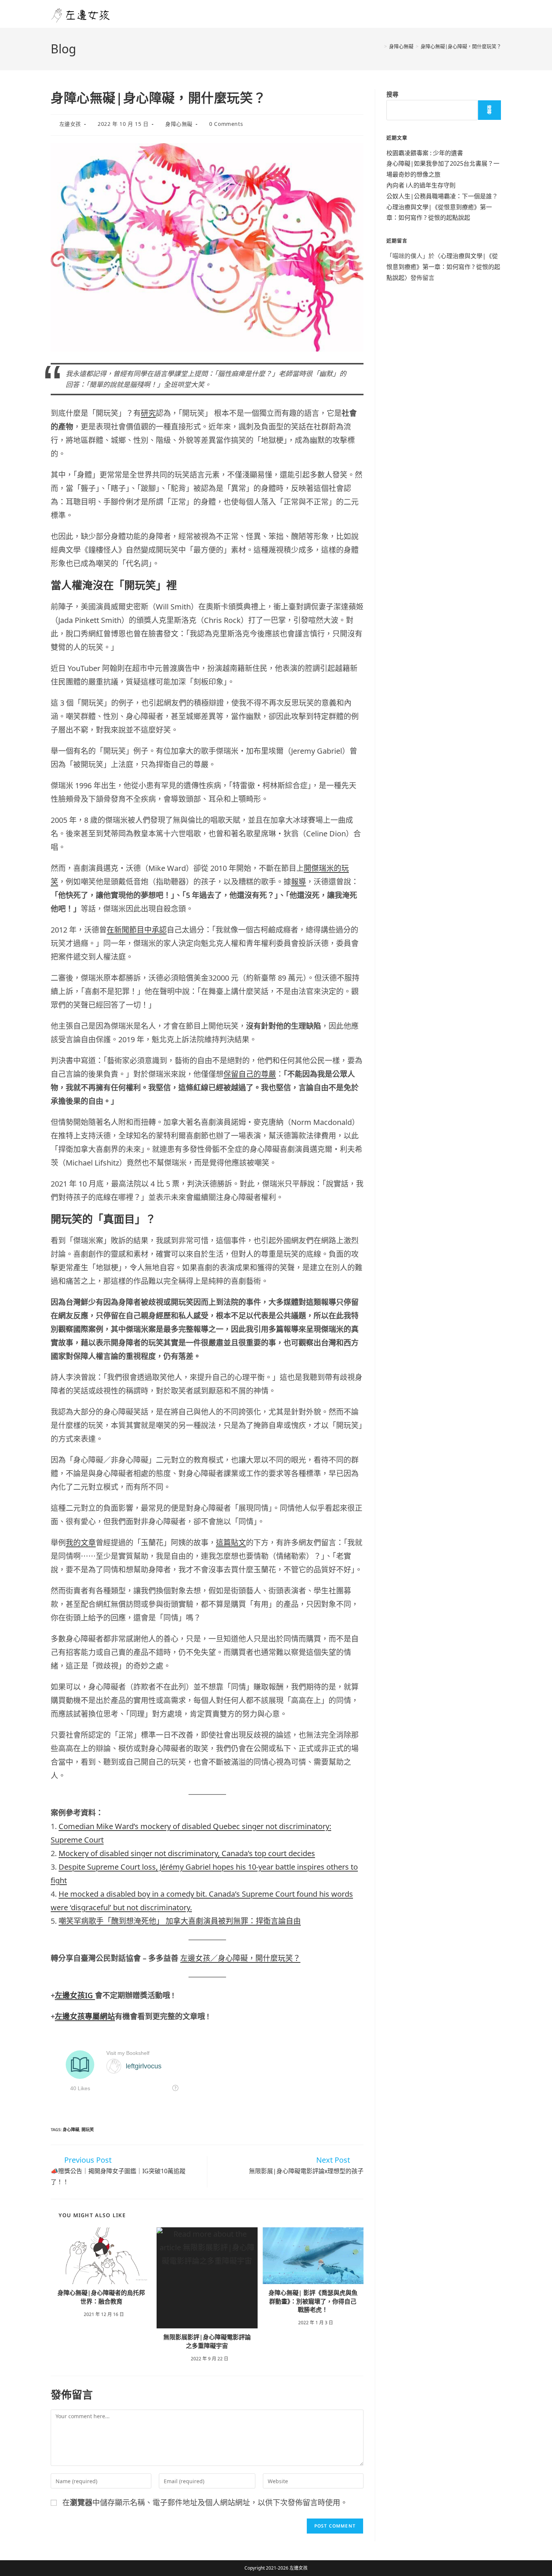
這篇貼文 (231, 1543)
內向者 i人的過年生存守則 (421, 185)
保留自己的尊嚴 (250, 1074)
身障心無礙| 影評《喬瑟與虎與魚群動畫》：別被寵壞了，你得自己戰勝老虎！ (313, 2301)
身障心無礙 (179, 124)
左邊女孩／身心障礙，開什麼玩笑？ (240, 1958)
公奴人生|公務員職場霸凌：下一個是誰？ (442, 196)
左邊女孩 (70, 124)
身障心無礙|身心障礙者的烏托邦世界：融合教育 (101, 2297)
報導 (299, 882)
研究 (148, 413)
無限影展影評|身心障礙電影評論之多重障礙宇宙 (207, 2341)
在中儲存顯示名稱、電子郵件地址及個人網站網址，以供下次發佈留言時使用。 (205, 2503)
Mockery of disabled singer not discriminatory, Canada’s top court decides (187, 1853)
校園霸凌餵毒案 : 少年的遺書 (425, 153)
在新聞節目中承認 (137, 930)
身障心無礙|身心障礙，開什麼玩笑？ (461, 46)
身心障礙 (71, 2129)
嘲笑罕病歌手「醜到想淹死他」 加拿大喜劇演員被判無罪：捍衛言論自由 (180, 1921)
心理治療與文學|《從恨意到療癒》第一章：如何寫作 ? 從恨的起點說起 (443, 267)
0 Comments (226, 124)
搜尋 (392, 94)
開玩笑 (88, 2129)
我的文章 (81, 1543)
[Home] (380, 46)
